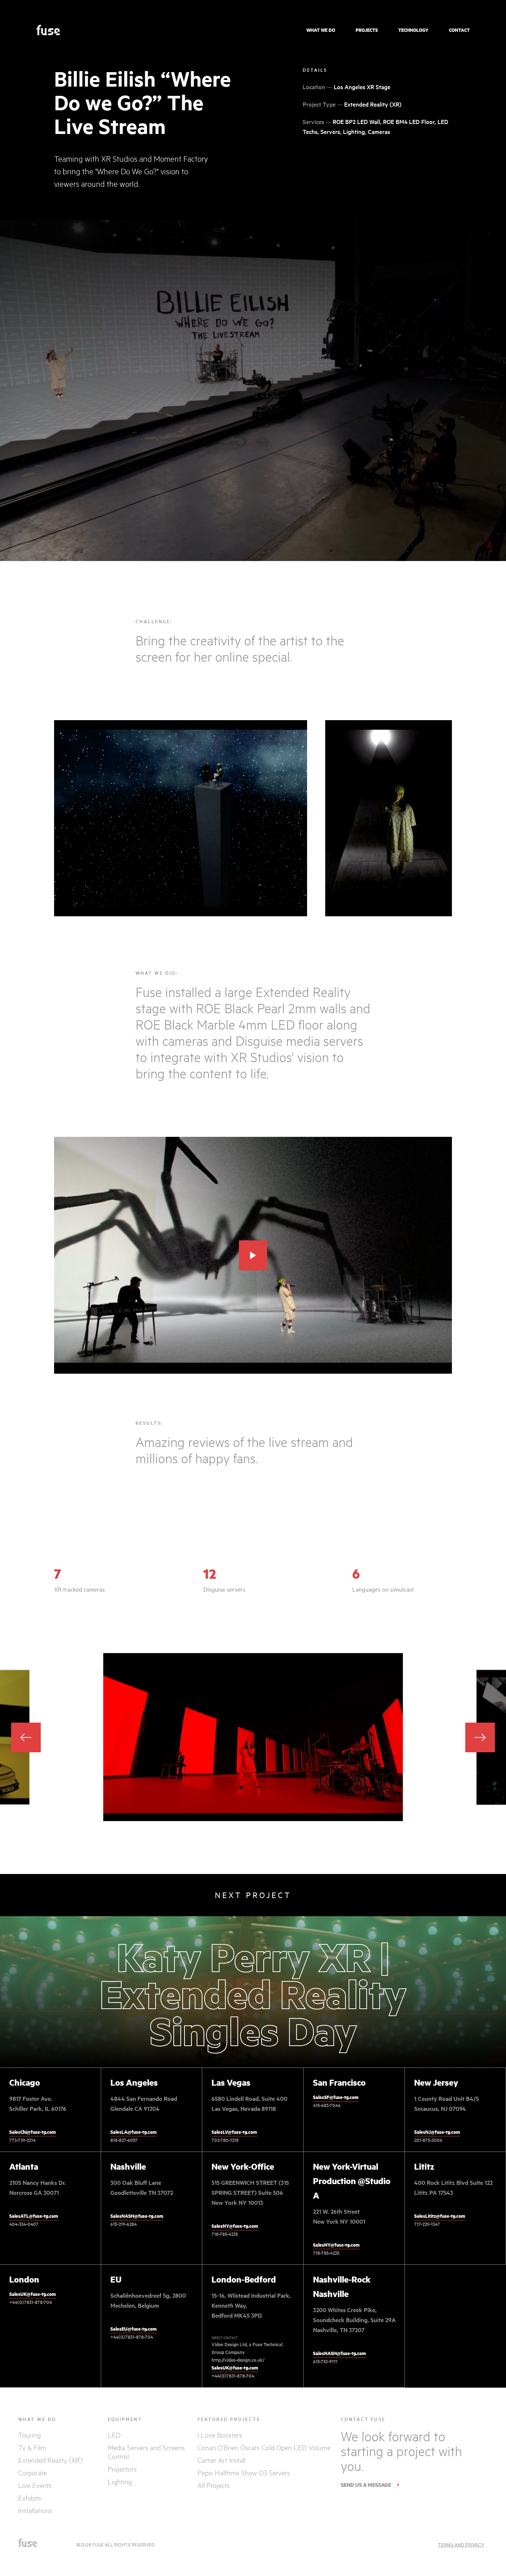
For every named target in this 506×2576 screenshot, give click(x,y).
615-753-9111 (325, 2361)
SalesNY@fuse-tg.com (235, 2226)
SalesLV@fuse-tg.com (234, 2132)
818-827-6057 (124, 2140)
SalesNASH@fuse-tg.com (137, 2216)
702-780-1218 (225, 2140)
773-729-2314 (22, 2140)
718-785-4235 (225, 2234)
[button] (480, 1737)
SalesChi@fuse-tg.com (33, 2132)
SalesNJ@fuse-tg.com (437, 2132)
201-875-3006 (428, 2140)
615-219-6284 (124, 2224)
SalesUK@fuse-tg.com (33, 2294)
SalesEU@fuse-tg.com (134, 2329)
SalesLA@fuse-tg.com (134, 2132)
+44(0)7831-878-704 (31, 2302)
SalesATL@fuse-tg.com (34, 2216)
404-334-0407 (24, 2224)
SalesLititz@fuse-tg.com (440, 2216)
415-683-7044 (327, 2105)
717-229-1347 (427, 2224)
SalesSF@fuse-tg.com (336, 2097)
